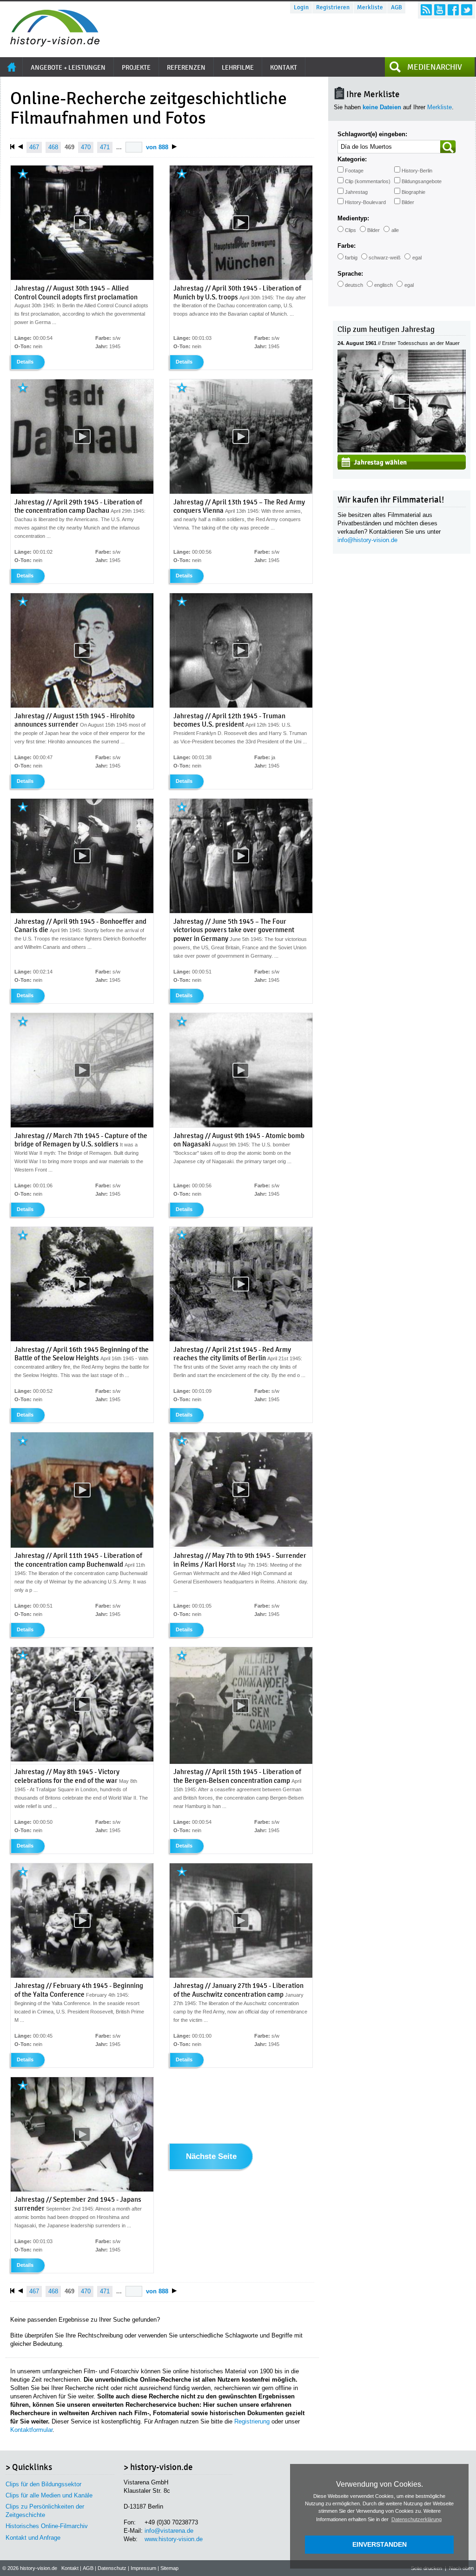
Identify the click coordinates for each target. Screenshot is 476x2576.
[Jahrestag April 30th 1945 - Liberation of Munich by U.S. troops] (241, 278)
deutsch (354, 285)
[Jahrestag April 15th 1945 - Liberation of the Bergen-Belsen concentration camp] (241, 1762)
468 (53, 147)
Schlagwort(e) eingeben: (372, 134)
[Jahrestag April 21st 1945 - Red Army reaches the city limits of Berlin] (241, 1339)
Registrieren (333, 7)
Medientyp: (353, 218)
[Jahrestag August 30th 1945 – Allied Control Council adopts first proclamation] (82, 278)
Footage (354, 171)
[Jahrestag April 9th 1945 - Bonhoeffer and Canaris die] (82, 911)
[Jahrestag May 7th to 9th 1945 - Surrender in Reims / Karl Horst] (241, 1545)
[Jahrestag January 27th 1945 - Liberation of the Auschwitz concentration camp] (241, 1976)
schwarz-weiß (385, 258)
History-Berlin (417, 171)
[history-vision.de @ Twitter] (467, 10)
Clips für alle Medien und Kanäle (49, 2495)
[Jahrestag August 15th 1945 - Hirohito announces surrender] (82, 706)
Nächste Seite (211, 2157)
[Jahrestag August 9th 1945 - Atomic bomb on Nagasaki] (241, 1126)
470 (86, 147)
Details (25, 362)
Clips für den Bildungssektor (43, 2484)
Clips (350, 230)
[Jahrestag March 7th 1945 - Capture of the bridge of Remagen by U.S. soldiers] (82, 1126)
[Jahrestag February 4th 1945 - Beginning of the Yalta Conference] (82, 1976)
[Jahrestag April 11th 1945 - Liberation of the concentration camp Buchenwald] (82, 1546)
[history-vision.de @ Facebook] (453, 10)
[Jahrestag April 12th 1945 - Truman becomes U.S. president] (241, 706)
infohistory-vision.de (367, 540)
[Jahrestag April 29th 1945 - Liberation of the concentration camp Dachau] (82, 492)
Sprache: (350, 274)
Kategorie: (352, 159)
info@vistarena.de (169, 2531)
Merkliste (370, 7)
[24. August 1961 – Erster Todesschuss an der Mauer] (402, 450)
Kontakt (70, 2568)
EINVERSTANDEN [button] (380, 2544)
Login (301, 7)
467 (34, 147)
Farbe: (347, 246)
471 (105, 147)
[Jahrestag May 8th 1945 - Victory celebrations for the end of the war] (82, 1760)
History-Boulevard (365, 202)
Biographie (413, 192)
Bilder (408, 202)
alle (395, 230)
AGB (397, 7)
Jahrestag (356, 192)
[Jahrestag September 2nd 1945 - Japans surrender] (82, 2190)
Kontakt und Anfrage (33, 2538)
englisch (383, 285)
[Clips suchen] (448, 147)
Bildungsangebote (422, 181)
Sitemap (169, 2568)
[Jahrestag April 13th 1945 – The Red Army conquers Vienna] (241, 492)
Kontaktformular (31, 2430)
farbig (351, 258)
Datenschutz (112, 2568)
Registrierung (252, 2421)
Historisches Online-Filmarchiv (47, 2526)
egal (417, 258)
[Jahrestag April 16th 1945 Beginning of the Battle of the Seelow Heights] (82, 1339)
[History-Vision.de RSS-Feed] (426, 10)
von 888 (157, 147)
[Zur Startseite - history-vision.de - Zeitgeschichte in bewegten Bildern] (50, 44)
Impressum (143, 2568)
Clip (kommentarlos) (368, 181)
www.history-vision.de (174, 2539)
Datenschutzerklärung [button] (416, 2519)
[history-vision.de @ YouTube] (440, 10)
